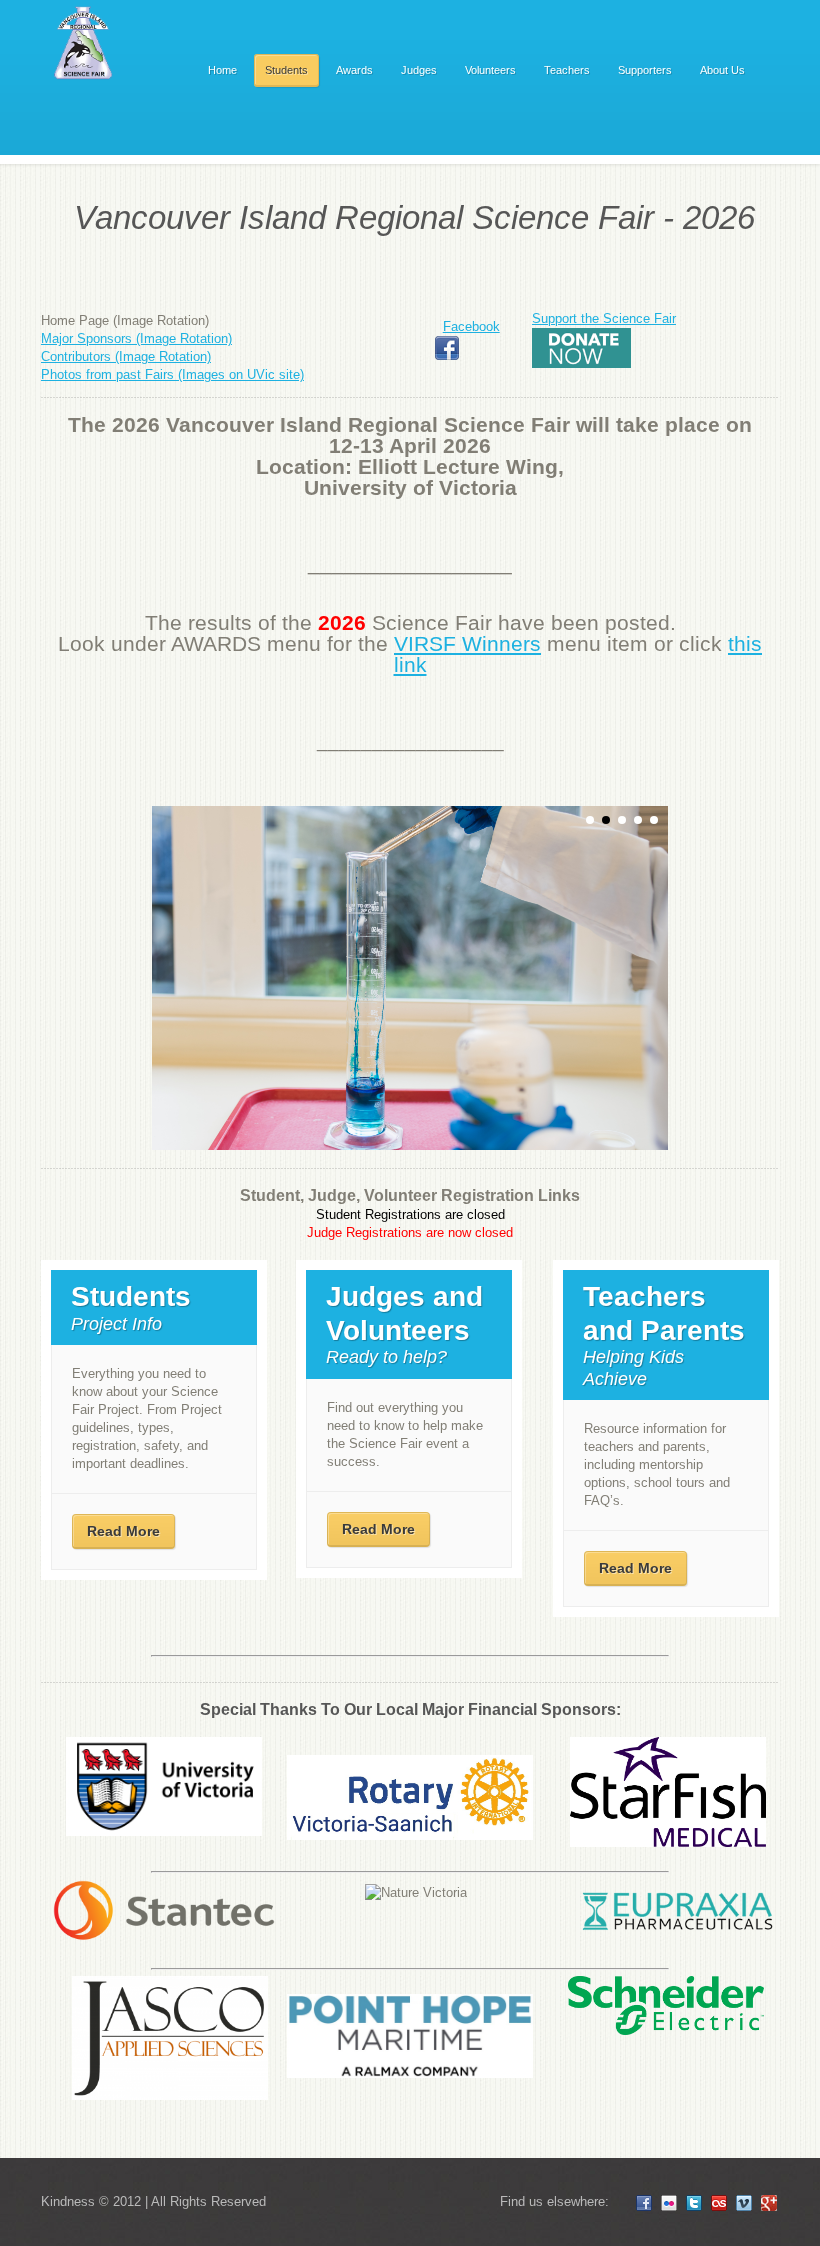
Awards (354, 70)
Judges (419, 70)
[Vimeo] (744, 2203)
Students (286, 70)
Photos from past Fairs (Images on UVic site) (172, 374)
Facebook (471, 326)
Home (222, 70)
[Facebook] (644, 2203)
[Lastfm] (719, 2203)
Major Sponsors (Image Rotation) (136, 338)
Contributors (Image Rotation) (126, 356)
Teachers (567, 70)
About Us (722, 70)
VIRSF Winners (467, 644)
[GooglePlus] (769, 2203)
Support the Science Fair (604, 318)
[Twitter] (694, 2203)
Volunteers (490, 70)
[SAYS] (85, 45)
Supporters (645, 70)
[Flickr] (669, 2203)
